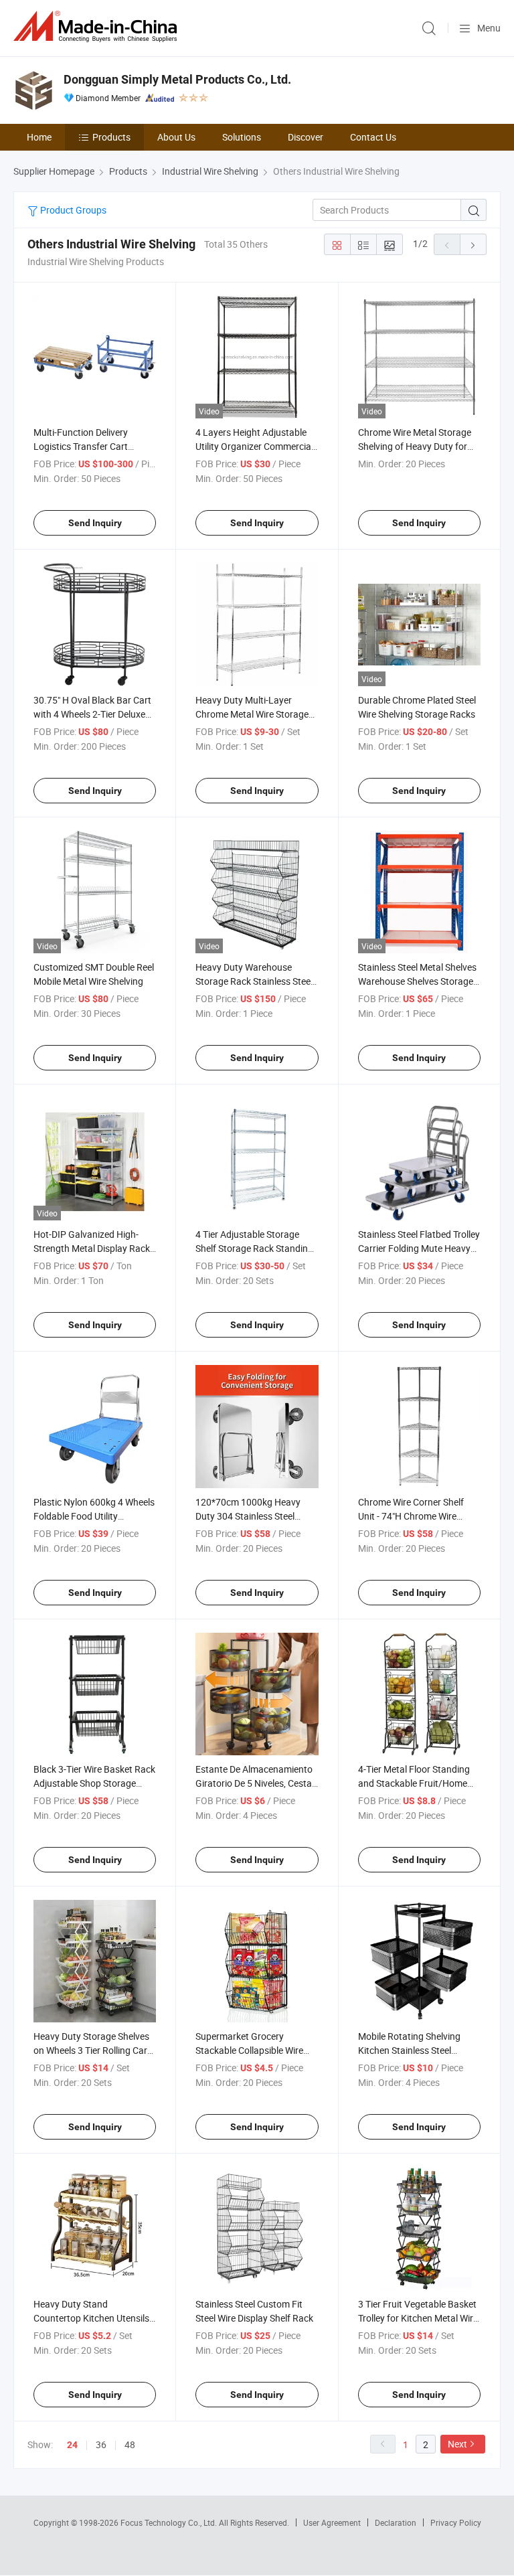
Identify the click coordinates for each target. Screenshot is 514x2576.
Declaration (396, 2522)
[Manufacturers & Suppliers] (98, 26)
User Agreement (332, 2522)
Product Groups (72, 210)
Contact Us (373, 137)
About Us (176, 137)
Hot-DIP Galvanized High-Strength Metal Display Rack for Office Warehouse (92, 1248)
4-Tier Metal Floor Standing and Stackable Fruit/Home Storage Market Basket (414, 1783)
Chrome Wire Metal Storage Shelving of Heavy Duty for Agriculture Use (415, 446)
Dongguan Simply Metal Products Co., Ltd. (177, 79)
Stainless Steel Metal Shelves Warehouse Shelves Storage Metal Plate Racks (417, 981)
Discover (306, 137)
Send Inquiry (95, 523)
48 (130, 2444)
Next (457, 2444)
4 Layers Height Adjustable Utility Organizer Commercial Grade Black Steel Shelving (254, 446)
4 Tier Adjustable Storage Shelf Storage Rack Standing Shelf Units (254, 1248)
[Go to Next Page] (473, 244)
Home (39, 137)
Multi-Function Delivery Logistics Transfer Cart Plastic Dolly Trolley (81, 446)
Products (111, 137)
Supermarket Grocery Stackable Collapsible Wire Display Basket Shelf (249, 2050)
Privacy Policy (456, 2522)
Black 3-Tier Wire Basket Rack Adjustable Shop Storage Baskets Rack (94, 1783)
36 (101, 2444)
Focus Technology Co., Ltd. (170, 2522)
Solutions (242, 137)
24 (72, 2445)
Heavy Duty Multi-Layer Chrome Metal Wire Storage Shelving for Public (252, 714)
